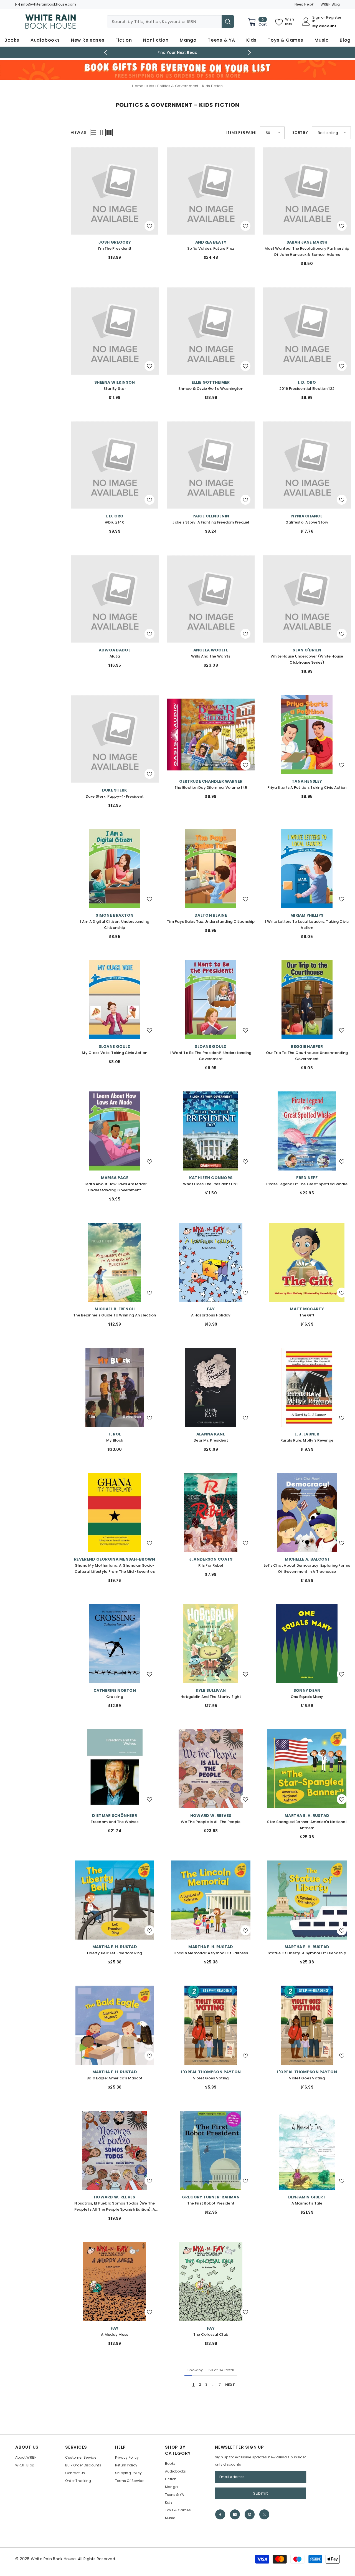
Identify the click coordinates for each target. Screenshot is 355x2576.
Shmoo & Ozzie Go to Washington (211, 389)
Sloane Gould (115, 1046)
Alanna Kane (211, 1434)
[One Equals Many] (307, 1644)
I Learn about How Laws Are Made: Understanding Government (115, 1187)
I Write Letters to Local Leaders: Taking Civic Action (307, 925)
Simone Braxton (115, 915)
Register (334, 18)
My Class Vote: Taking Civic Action (115, 1053)
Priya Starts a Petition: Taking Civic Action (307, 788)
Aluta (115, 656)
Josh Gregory (115, 242)
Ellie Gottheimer (211, 382)
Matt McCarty (307, 1309)
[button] (94, 133)
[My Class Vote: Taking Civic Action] (115, 1000)
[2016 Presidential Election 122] (307, 331)
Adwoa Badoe (115, 650)
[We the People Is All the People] (211, 1769)
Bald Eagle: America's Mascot (115, 2078)
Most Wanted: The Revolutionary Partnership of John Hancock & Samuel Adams (307, 251)
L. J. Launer (307, 1434)
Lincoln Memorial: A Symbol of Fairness (211, 1953)
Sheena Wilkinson (115, 382)
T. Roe (115, 1434)
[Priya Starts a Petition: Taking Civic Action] (307, 735)
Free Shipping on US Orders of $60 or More (178, 52)
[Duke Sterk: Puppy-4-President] (115, 739)
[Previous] (106, 53)
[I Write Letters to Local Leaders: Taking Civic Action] (307, 869)
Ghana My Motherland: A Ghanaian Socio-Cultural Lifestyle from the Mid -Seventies (115, 1568)
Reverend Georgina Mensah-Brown (115, 1559)
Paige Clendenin (211, 516)
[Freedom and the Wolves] (115, 1769)
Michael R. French (115, 1309)
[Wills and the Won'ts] (211, 599)
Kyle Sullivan (211, 1690)
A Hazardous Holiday (211, 1315)
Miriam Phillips (307, 915)
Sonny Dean (307, 1690)
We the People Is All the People (211, 1822)
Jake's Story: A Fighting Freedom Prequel (211, 522)
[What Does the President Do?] (211, 1131)
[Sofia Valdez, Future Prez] (211, 191)
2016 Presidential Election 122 (307, 389)
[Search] (170, 22)
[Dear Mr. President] (211, 1387)
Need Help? (304, 4)
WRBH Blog (330, 4)
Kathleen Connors (211, 1178)
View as (78, 132)
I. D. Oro (307, 382)
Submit (261, 2493)
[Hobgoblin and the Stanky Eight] (211, 1644)
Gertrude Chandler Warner (211, 781)
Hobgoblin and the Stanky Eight (211, 1697)
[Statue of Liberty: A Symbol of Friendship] (307, 1900)
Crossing (115, 1697)
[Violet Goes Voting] (211, 2025)
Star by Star (115, 389)
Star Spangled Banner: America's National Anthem (307, 1825)
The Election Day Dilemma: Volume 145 (211, 788)
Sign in (316, 19)
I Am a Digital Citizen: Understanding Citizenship (115, 925)
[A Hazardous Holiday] (211, 1262)
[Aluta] (115, 599)
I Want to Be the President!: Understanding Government (211, 1056)
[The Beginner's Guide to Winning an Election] (115, 1262)
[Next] (250, 53)
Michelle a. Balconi (307, 1559)
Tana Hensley (307, 781)
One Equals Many (307, 1697)
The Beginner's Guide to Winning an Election (115, 1315)
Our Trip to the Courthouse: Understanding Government (307, 1056)
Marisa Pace (115, 1178)
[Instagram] (235, 2514)
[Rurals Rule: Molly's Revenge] (307, 1387)
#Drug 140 (115, 522)
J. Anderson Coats (211, 1559)
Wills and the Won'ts (211, 656)
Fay (211, 1309)
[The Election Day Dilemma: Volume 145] (211, 735)
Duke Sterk (115, 790)
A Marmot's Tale (307, 2203)
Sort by (300, 132)
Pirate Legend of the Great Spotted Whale (307, 1184)
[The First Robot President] (211, 2150)
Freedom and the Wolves (115, 1822)
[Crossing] (115, 1644)
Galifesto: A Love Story (307, 522)
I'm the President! (115, 248)
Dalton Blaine (211, 915)
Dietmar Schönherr (115, 1816)
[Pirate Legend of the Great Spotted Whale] (307, 1131)
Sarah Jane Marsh (307, 242)
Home (138, 86)
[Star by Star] (115, 331)
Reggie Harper (307, 1046)
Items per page (241, 132)
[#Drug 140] (115, 465)
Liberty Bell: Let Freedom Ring (115, 1953)
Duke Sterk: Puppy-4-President (115, 796)
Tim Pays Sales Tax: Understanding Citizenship (211, 922)
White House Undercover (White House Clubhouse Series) (307, 659)
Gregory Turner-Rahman (211, 2197)
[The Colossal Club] (211, 2282)
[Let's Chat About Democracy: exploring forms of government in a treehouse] (307, 1512)
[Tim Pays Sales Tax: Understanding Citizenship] (211, 869)
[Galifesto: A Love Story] (307, 465)
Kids (150, 86)
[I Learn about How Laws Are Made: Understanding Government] (115, 1131)
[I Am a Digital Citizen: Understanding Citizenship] (115, 869)
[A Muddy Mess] (115, 2282)
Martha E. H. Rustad (307, 1816)
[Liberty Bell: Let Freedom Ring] (115, 1900)
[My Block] (115, 1387)
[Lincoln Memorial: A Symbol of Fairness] (211, 1900)
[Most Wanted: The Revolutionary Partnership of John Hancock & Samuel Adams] (307, 191)
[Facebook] (220, 2514)
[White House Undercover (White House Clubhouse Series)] (307, 599)
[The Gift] (307, 1262)
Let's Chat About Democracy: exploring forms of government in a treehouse (307, 1568)
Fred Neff (307, 1178)
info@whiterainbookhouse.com (49, 4)
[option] (178, 52)
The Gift (307, 1315)
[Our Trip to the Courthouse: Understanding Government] (307, 1000)
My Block (115, 1440)
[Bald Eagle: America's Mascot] (115, 2025)
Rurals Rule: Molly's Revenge (307, 1440)
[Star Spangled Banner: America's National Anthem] (307, 1769)
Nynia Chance (307, 516)
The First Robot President (211, 2203)
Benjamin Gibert (307, 2197)
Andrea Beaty (211, 242)
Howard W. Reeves (211, 1816)
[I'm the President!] (115, 191)
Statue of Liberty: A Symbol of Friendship (307, 1953)
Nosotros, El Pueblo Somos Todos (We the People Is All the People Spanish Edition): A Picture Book (115, 2207)
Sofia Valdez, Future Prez (211, 248)
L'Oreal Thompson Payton (211, 2072)
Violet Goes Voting (211, 2078)
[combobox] (164, 22)
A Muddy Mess (115, 2334)
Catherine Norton (115, 1690)
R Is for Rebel (211, 1565)
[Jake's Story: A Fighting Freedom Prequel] (211, 465)
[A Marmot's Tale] (307, 2150)
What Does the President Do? (211, 1184)
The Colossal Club (211, 2334)
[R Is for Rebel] (211, 1512)
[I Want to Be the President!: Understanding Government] (211, 1000)
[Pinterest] (250, 2514)
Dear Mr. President (211, 1440)
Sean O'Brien (307, 650)
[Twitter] (264, 2514)
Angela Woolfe (211, 650)
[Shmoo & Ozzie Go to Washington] (211, 331)
